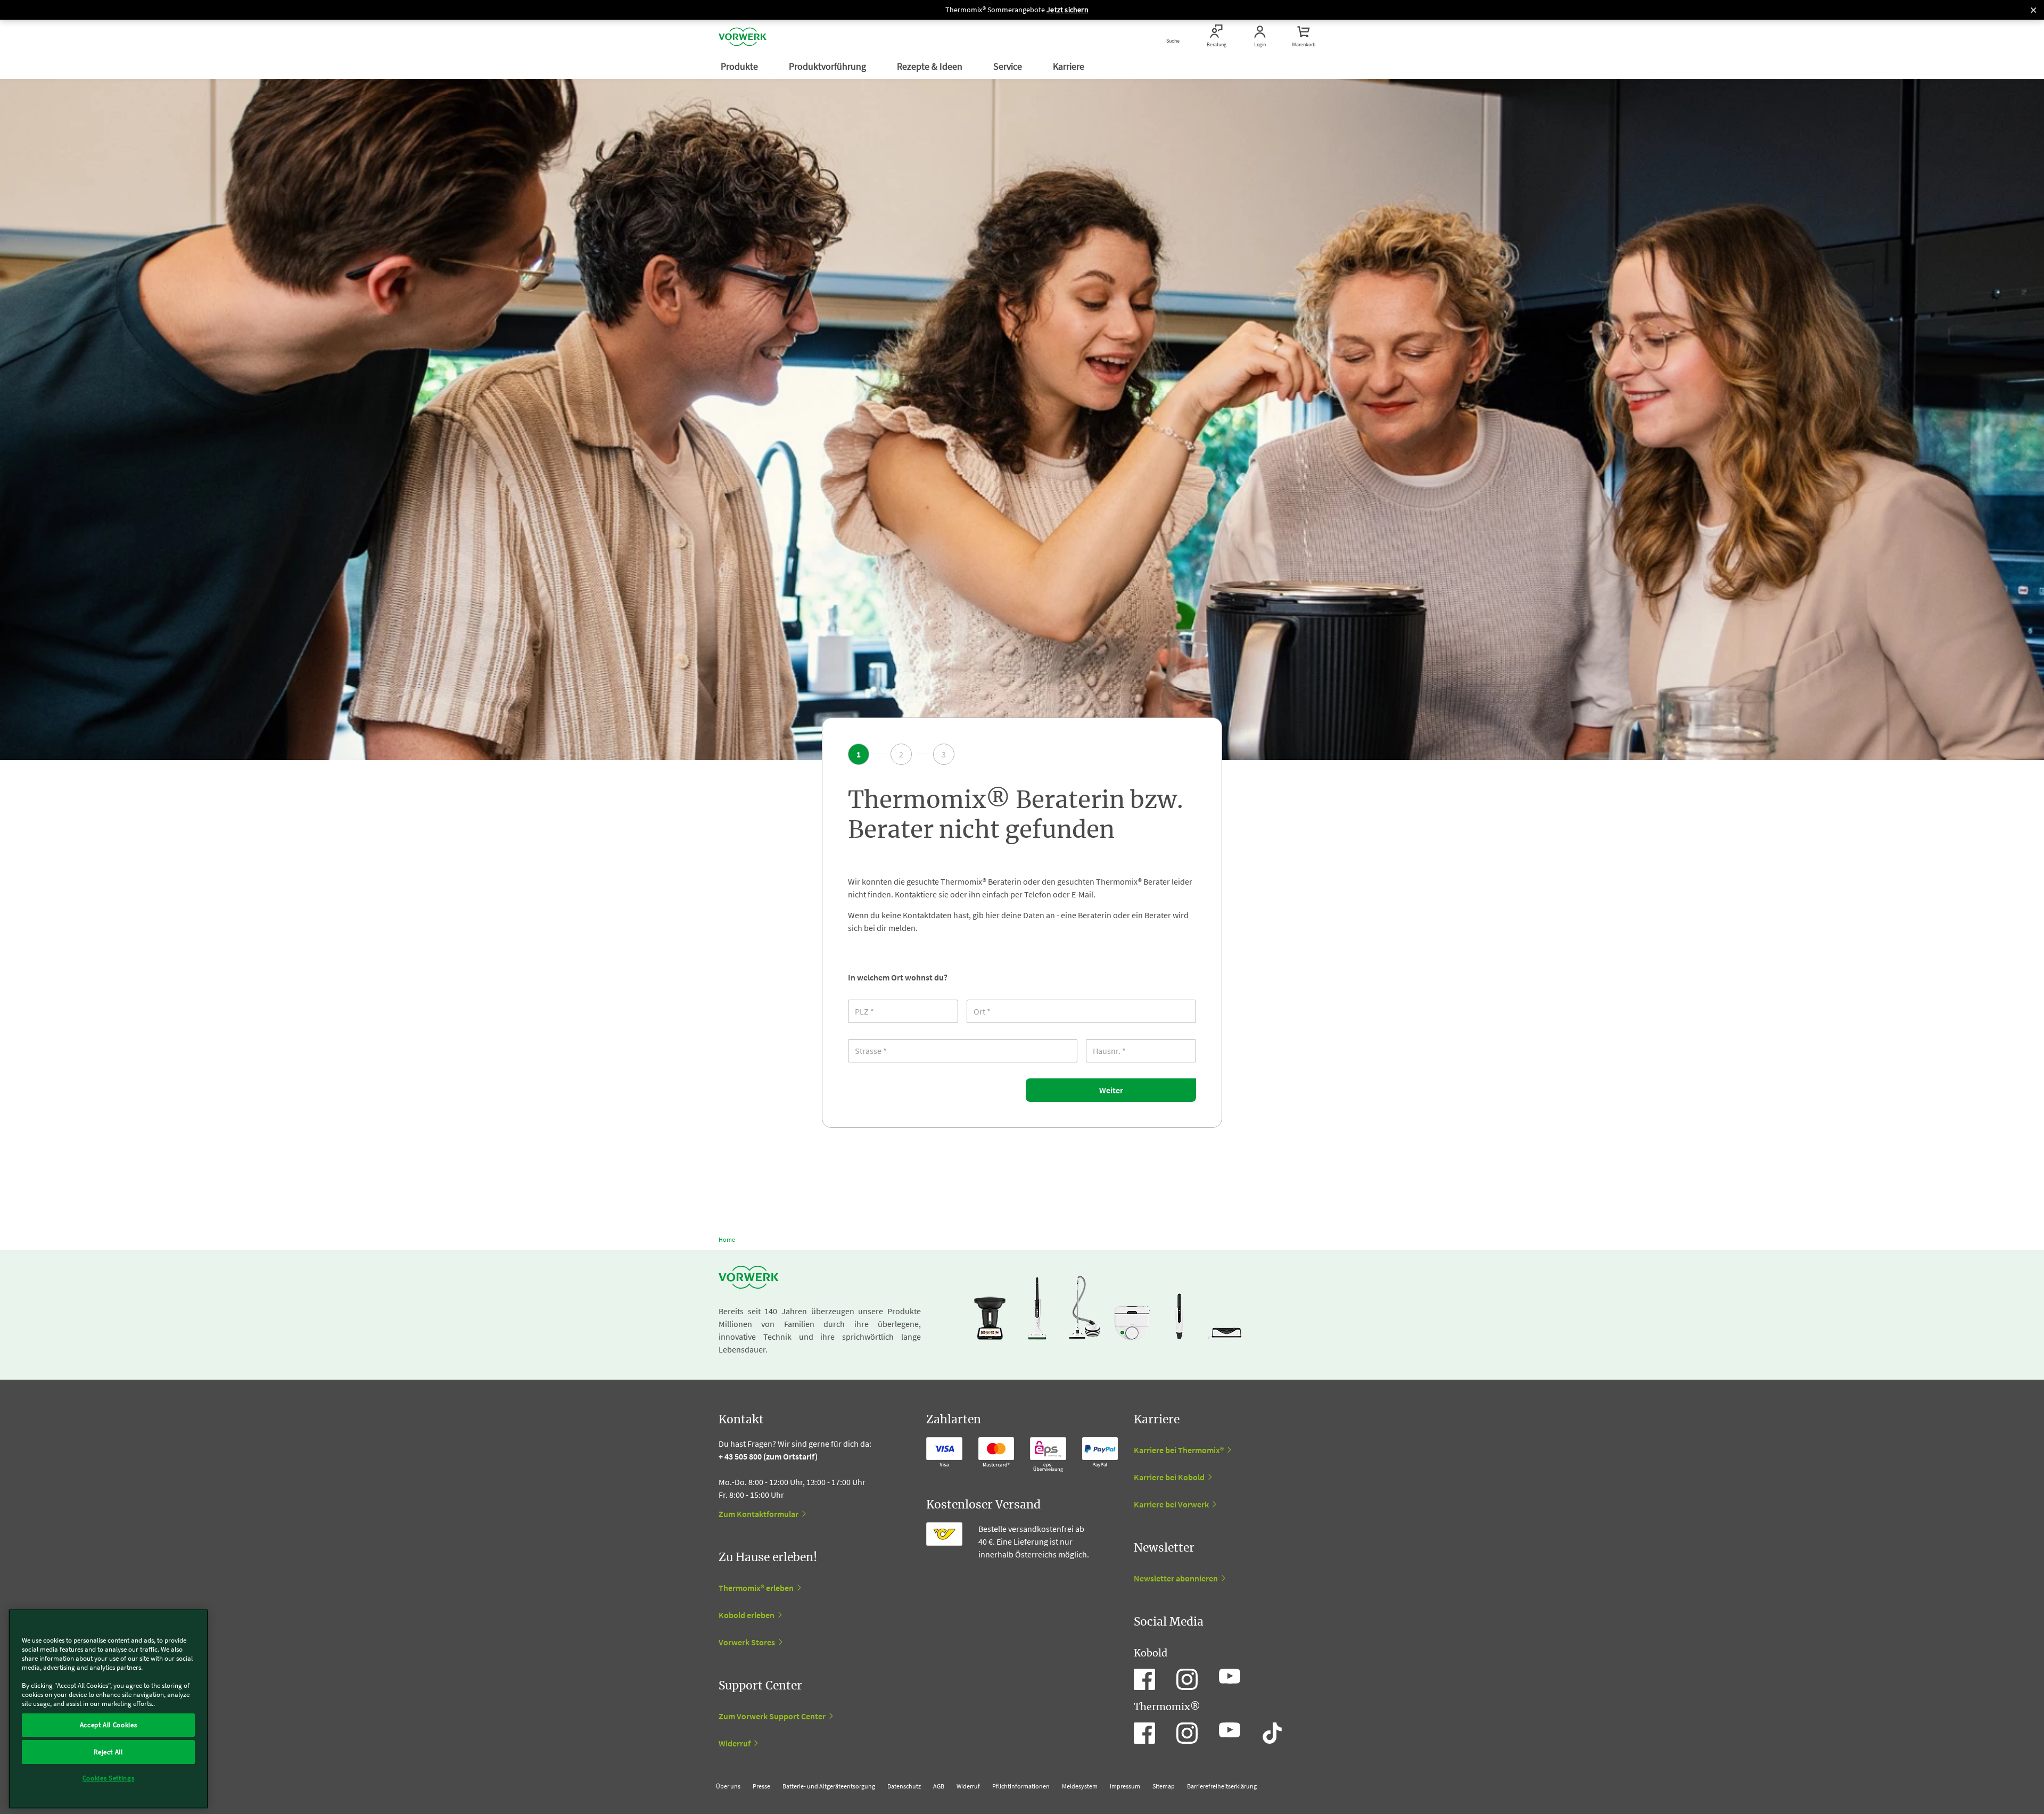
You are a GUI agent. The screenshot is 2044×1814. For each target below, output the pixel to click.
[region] (108, 1709)
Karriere (1070, 66)
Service (1009, 66)
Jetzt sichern (1068, 10)
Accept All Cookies (109, 1725)
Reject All (108, 1751)
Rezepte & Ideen (931, 66)
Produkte (740, 66)
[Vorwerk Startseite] (743, 37)
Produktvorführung (829, 66)
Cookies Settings (109, 1778)
